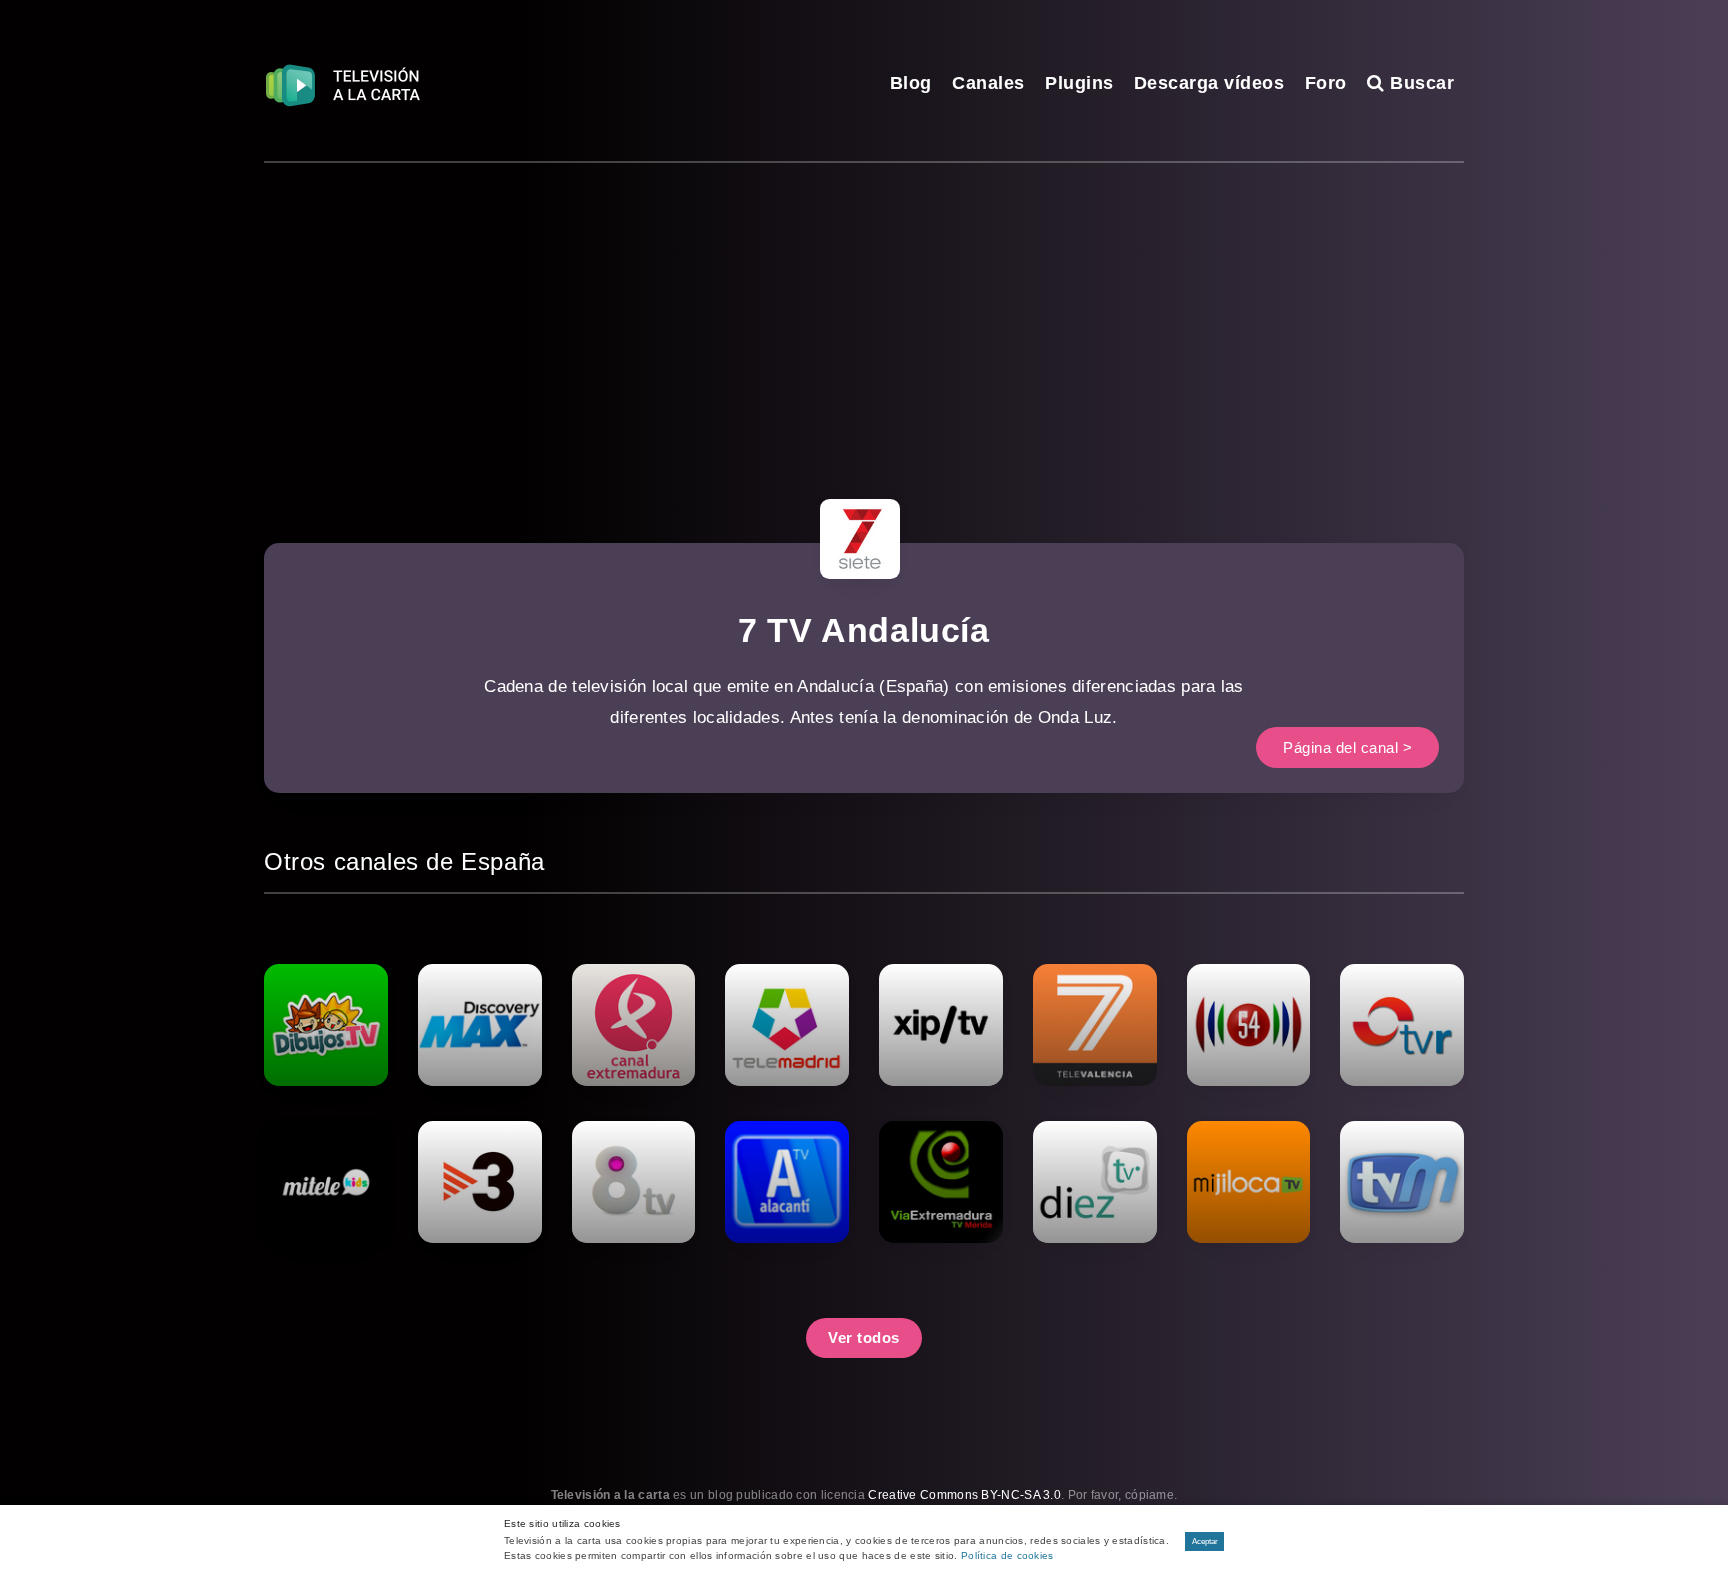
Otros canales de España (404, 861)
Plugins (1079, 83)
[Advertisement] (864, 313)
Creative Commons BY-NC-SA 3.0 (964, 1495)
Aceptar (1205, 1541)
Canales (988, 83)
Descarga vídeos (1209, 83)
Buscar (1419, 83)
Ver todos (864, 1337)
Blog (911, 83)
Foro (1326, 83)
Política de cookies (1007, 1555)
